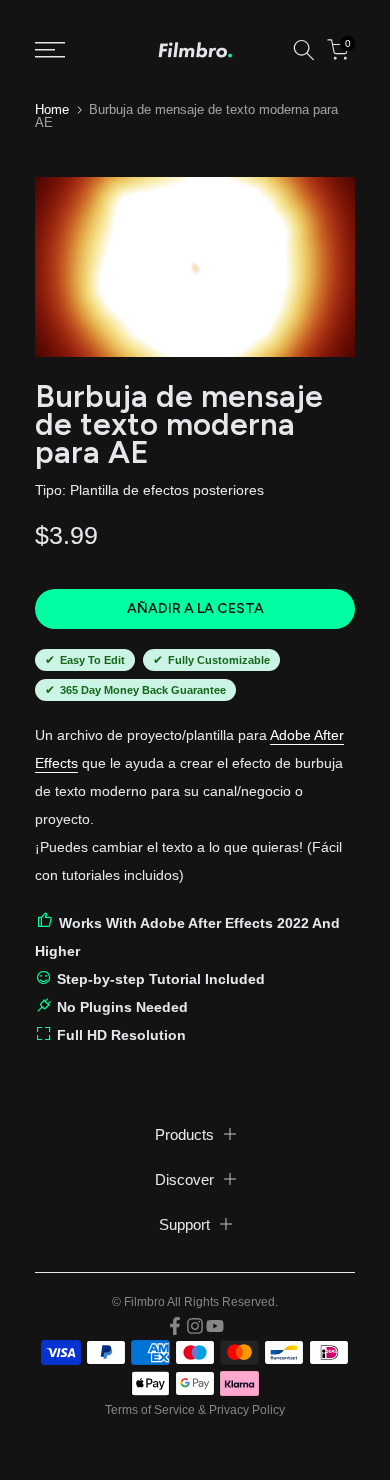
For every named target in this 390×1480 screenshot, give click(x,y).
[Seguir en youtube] (215, 1326)
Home (52, 109)
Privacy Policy (247, 1410)
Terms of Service (150, 1410)
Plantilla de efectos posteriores (167, 490)
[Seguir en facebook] (175, 1326)
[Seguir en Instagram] (195, 1326)
